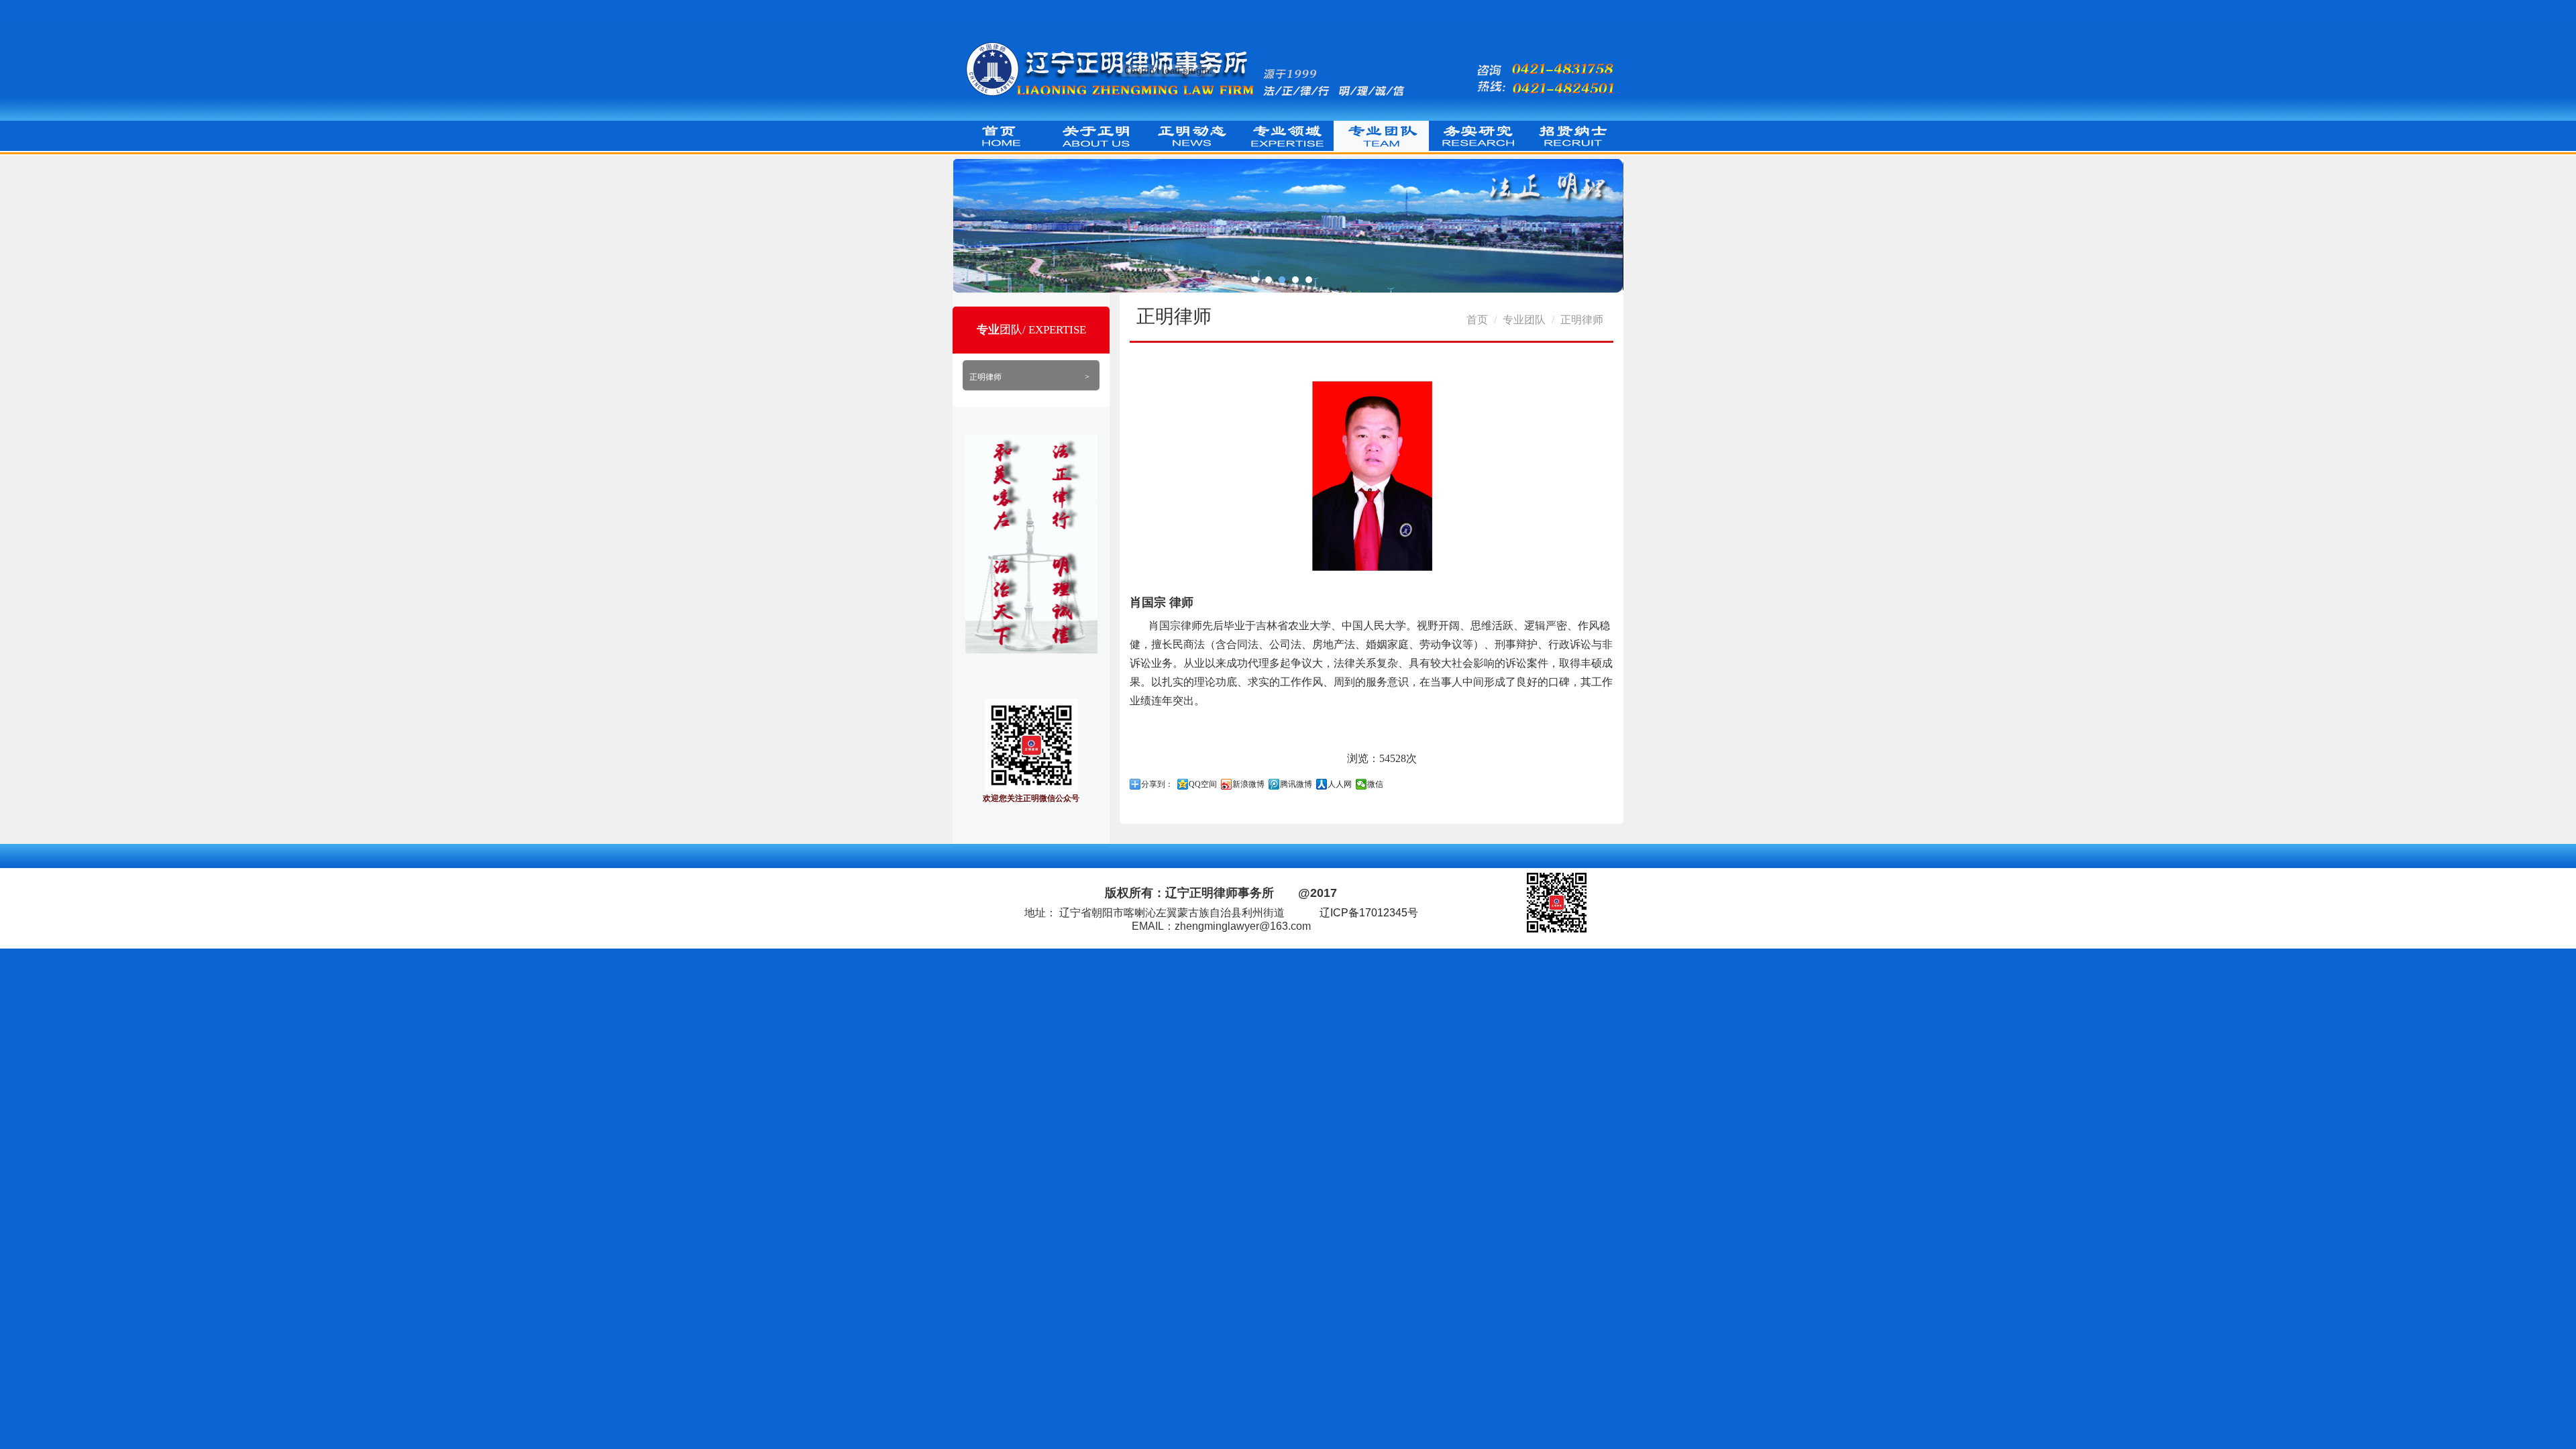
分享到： (1157, 784)
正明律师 (1029, 377)
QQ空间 (1203, 784)
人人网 (1340, 784)
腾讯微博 (1296, 784)
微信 (1375, 784)
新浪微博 (1248, 784)
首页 (1477, 320)
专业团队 (1524, 320)
